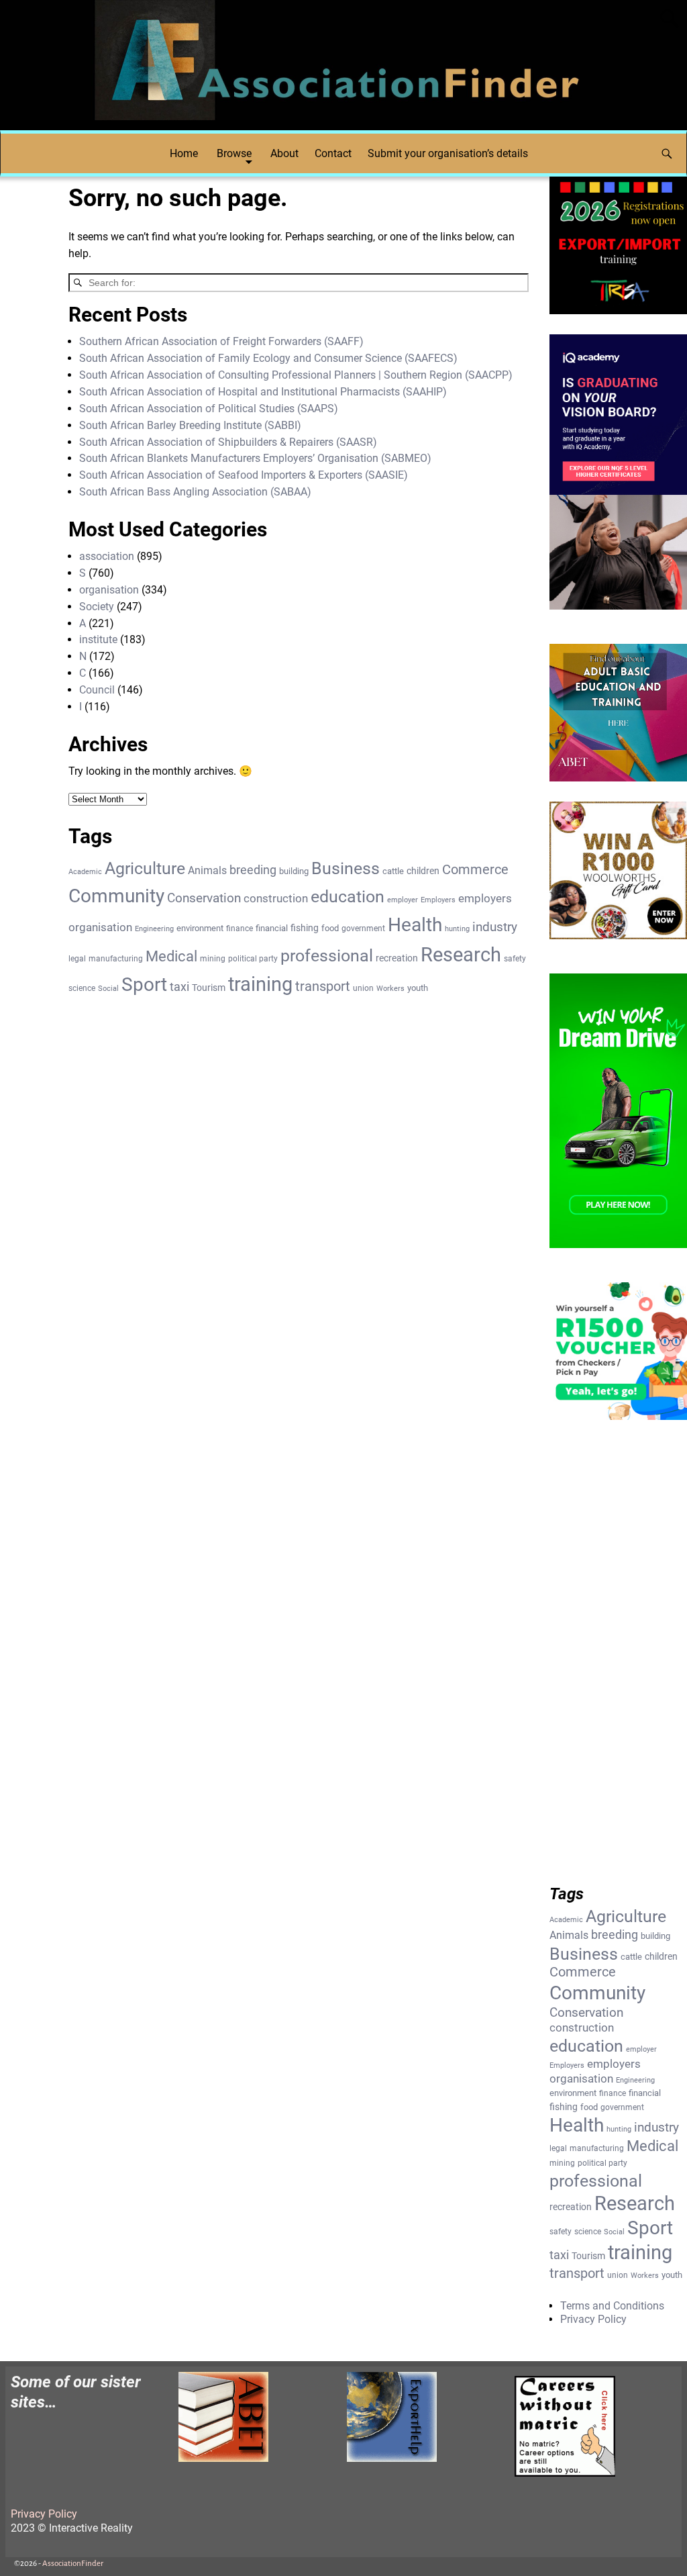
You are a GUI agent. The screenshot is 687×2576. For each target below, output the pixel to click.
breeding (253, 870)
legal (77, 959)
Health (415, 925)
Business (346, 868)
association (107, 556)
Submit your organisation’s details (448, 153)
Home (184, 153)
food (330, 928)
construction (276, 898)
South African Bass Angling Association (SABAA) (195, 492)
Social (108, 989)
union (363, 988)
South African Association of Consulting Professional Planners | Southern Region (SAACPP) (296, 375)
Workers (390, 989)
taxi (179, 987)
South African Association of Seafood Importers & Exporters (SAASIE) (244, 475)
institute (98, 639)
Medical (171, 956)
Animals (207, 870)
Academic (85, 872)
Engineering (154, 929)
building (294, 871)
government (363, 928)
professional (327, 955)
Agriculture (145, 868)
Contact (333, 153)
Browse (234, 153)
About (284, 153)
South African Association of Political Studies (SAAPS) (209, 409)
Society (97, 607)
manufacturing (116, 959)
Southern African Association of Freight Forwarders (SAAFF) (221, 341)
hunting (457, 929)
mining (213, 959)
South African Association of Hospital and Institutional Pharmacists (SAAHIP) (263, 392)
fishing (305, 928)
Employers (438, 900)
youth (418, 988)
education (348, 897)
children (423, 871)
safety (515, 959)
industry (495, 927)
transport (323, 987)
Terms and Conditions (612, 2306)
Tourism (209, 988)
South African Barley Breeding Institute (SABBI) (190, 425)
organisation (109, 590)
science (82, 988)
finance (240, 928)
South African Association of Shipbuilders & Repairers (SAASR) (228, 442)
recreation (397, 958)
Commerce (475, 870)
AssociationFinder (73, 2564)
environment (200, 928)
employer (403, 900)
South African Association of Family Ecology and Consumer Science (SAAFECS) (268, 358)
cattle (393, 871)
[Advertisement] (618, 1666)
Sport (144, 985)
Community (116, 896)
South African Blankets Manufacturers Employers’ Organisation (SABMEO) (255, 458)
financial (272, 928)
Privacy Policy (593, 2319)
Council (97, 690)
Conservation (204, 898)
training (260, 984)
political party (253, 959)
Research (461, 955)
